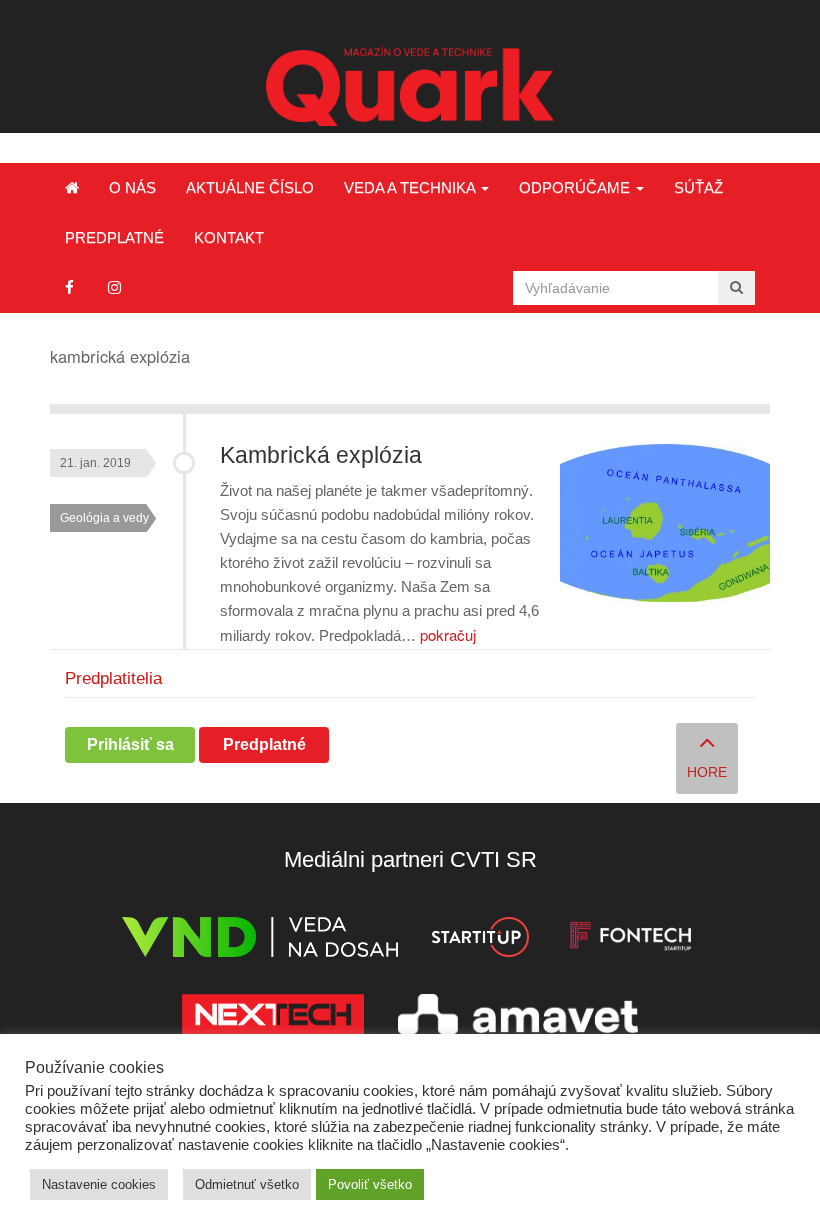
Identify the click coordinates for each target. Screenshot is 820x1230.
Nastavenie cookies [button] (99, 1184)
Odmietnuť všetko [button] (247, 1184)
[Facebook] (69, 287)
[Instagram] (114, 287)
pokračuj (448, 634)
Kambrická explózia (321, 455)
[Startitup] (480, 940)
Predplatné (114, 237)
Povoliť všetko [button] (370, 1184)
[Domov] (72, 188)
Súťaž (698, 187)
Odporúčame (576, 187)
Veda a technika (411, 187)
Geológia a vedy (104, 518)
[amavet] (518, 1017)
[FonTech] (630, 940)
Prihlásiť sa (130, 744)
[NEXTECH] (273, 1017)
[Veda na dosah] (260, 940)
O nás (132, 187)
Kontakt (229, 237)
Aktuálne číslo (250, 187)
